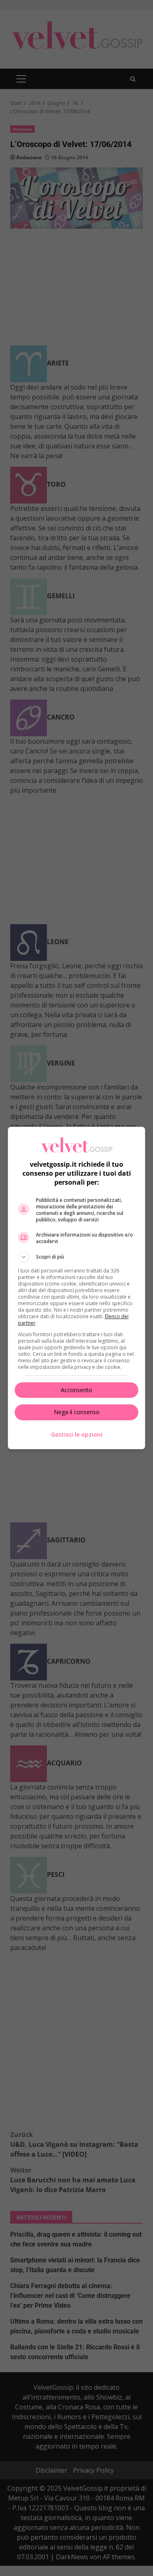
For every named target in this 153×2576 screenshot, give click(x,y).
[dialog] (77, 1288)
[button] (77, 1257)
